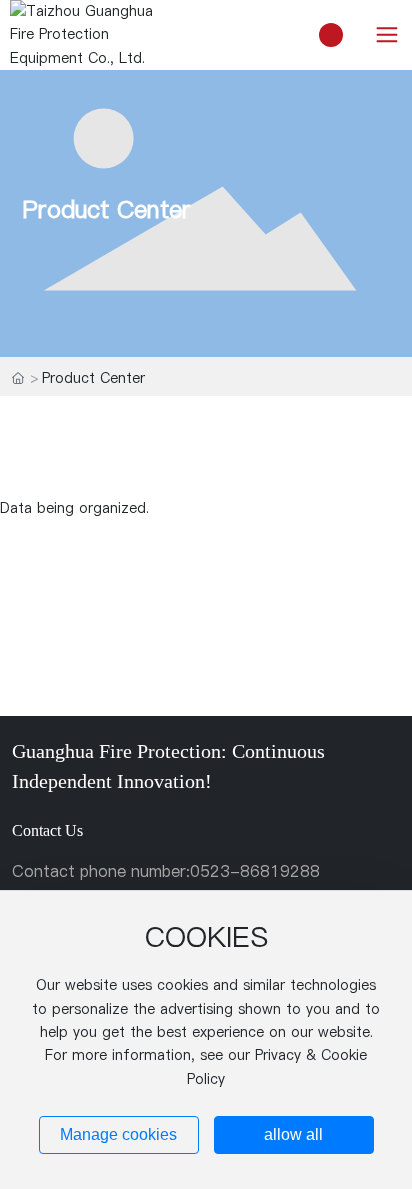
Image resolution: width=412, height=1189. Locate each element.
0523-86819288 (255, 871)
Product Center (106, 208)
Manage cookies (118, 1134)
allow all (293, 1134)
